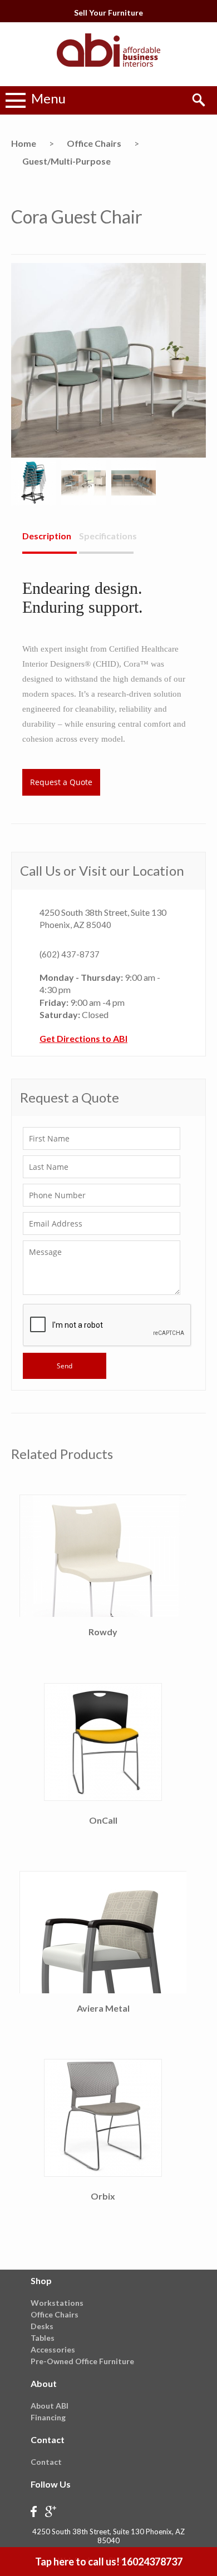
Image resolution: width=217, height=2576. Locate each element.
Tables (43, 2338)
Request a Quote (61, 782)
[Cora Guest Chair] (108, 454)
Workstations (57, 2303)
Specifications (106, 536)
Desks (42, 2326)
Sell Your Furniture (108, 13)
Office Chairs (94, 143)
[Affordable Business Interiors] (108, 69)
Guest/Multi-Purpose (66, 161)
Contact (46, 2462)
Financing (48, 2417)
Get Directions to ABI (83, 1038)
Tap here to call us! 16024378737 (109, 2562)
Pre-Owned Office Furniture (82, 2361)
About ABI (50, 2406)
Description (47, 536)
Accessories (53, 2349)
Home (24, 143)
